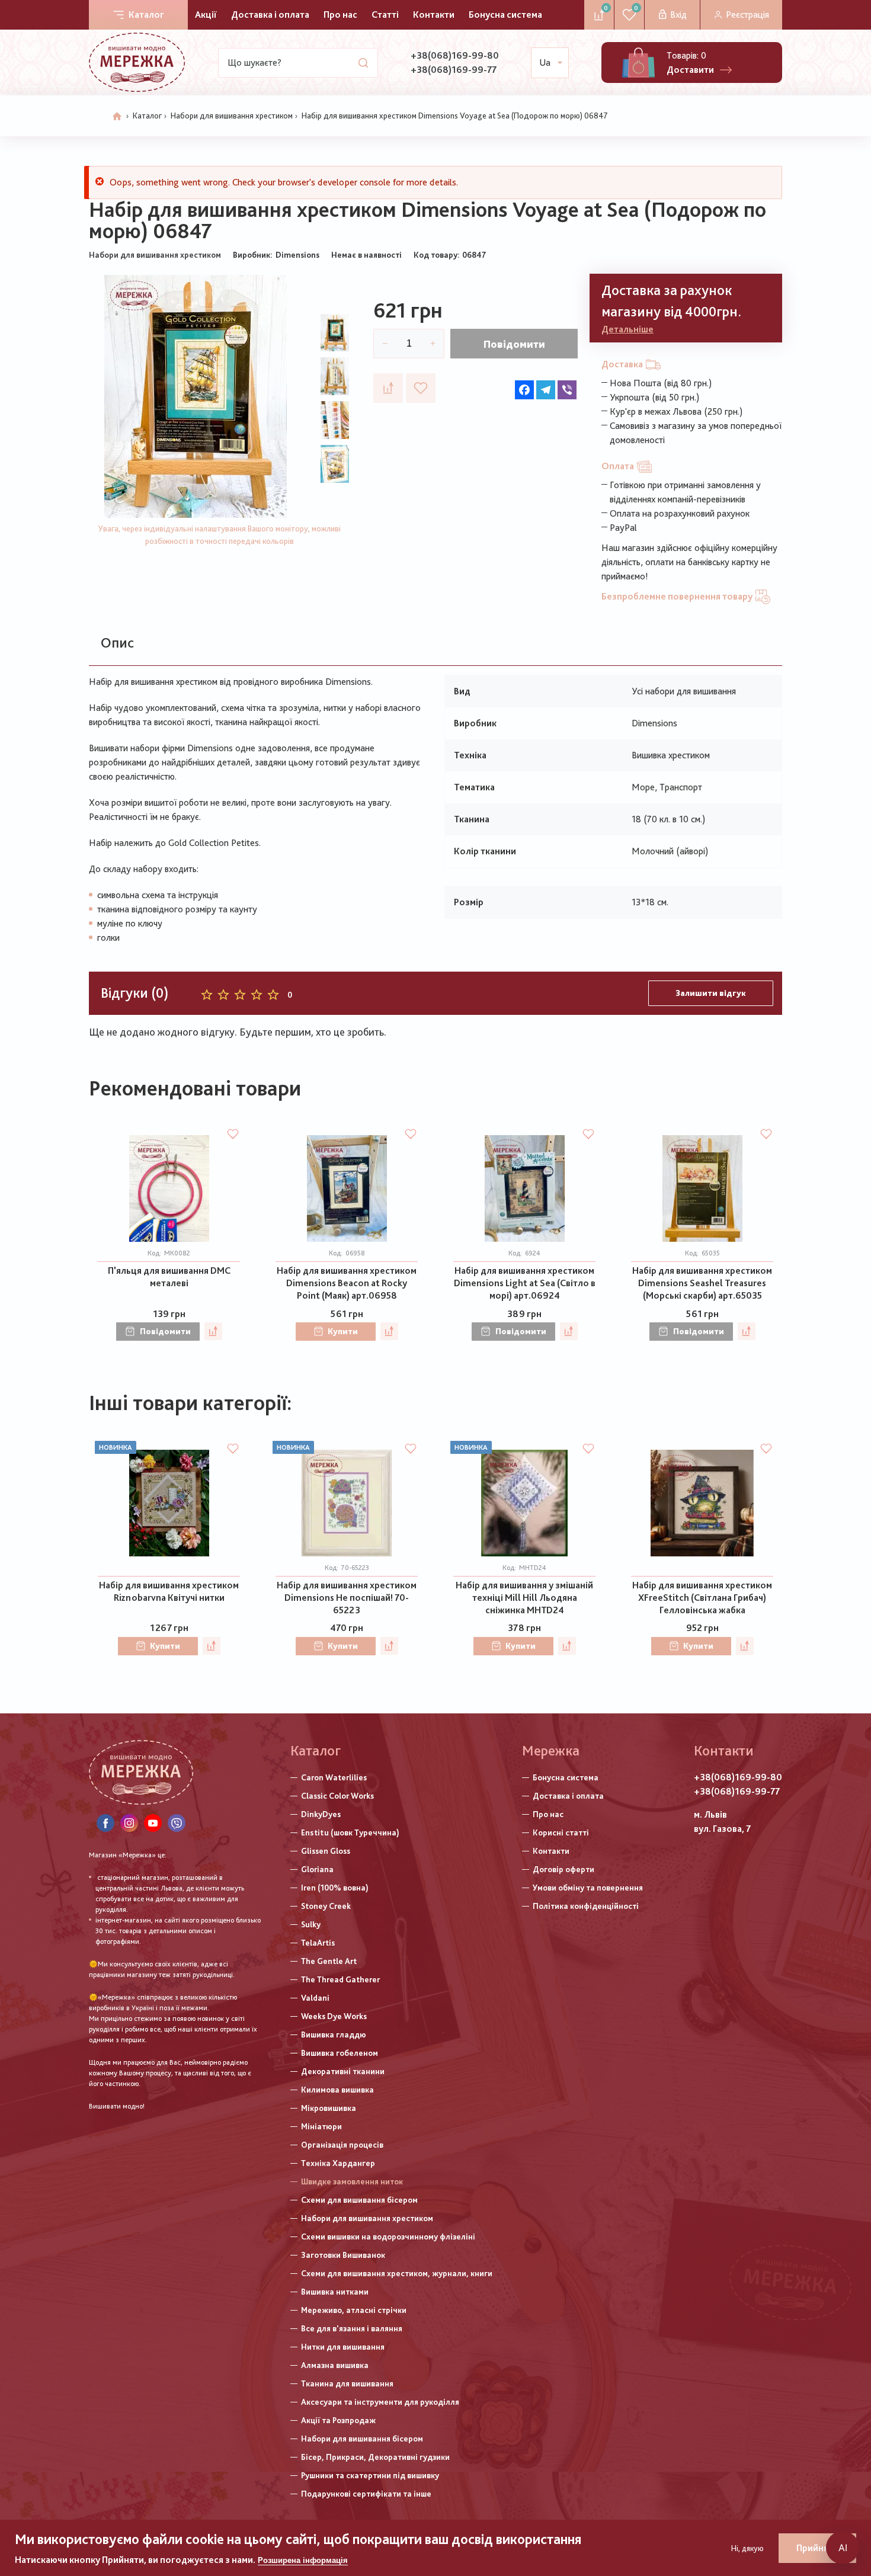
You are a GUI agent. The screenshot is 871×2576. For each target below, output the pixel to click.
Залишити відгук (711, 993)
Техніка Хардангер (338, 2163)
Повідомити (514, 344)
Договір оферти (563, 1869)
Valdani (315, 1998)
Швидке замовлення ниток (352, 2181)
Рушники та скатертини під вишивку (370, 2475)
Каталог (146, 15)
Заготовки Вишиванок (343, 2255)
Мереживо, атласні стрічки (354, 2310)
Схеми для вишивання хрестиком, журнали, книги (397, 2273)
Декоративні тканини (343, 2071)
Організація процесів (342, 2145)
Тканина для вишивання (347, 2383)
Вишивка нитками (335, 2292)
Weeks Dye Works (334, 2016)
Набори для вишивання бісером (362, 2439)
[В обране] (421, 388)
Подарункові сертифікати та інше (366, 2494)
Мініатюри (321, 2126)
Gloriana (317, 1869)
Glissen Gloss (326, 1851)
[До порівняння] (388, 388)
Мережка (551, 1750)
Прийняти (817, 2548)
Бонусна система (505, 15)
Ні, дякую (747, 2548)
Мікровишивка (329, 2108)
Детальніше (627, 329)
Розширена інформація (303, 2560)
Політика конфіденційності (586, 1906)
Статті (385, 15)
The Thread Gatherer (340, 1979)
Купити (343, 1331)
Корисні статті (561, 1832)
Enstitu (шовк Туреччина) (350, 1832)
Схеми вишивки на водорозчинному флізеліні (388, 2237)
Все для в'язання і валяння (352, 2328)
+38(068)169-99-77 (454, 70)
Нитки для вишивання (343, 2347)
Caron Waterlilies (334, 1777)
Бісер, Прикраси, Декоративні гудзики (375, 2457)
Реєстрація (747, 15)
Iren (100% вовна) (335, 1888)
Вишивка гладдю (334, 2034)
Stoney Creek (326, 1906)
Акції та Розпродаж (338, 2420)
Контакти (434, 15)
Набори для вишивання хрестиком (232, 116)
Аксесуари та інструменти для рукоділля (380, 2402)
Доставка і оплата (270, 15)
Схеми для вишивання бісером (359, 2200)
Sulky (311, 1924)
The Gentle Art (329, 1961)
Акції (206, 15)
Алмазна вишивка (335, 2365)
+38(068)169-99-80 (455, 55)
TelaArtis (318, 1943)
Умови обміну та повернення (588, 1888)
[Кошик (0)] (638, 63)
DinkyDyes (321, 1814)
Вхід (678, 15)
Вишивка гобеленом (340, 2053)
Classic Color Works (337, 1796)
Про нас (340, 15)
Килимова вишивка (337, 2090)
